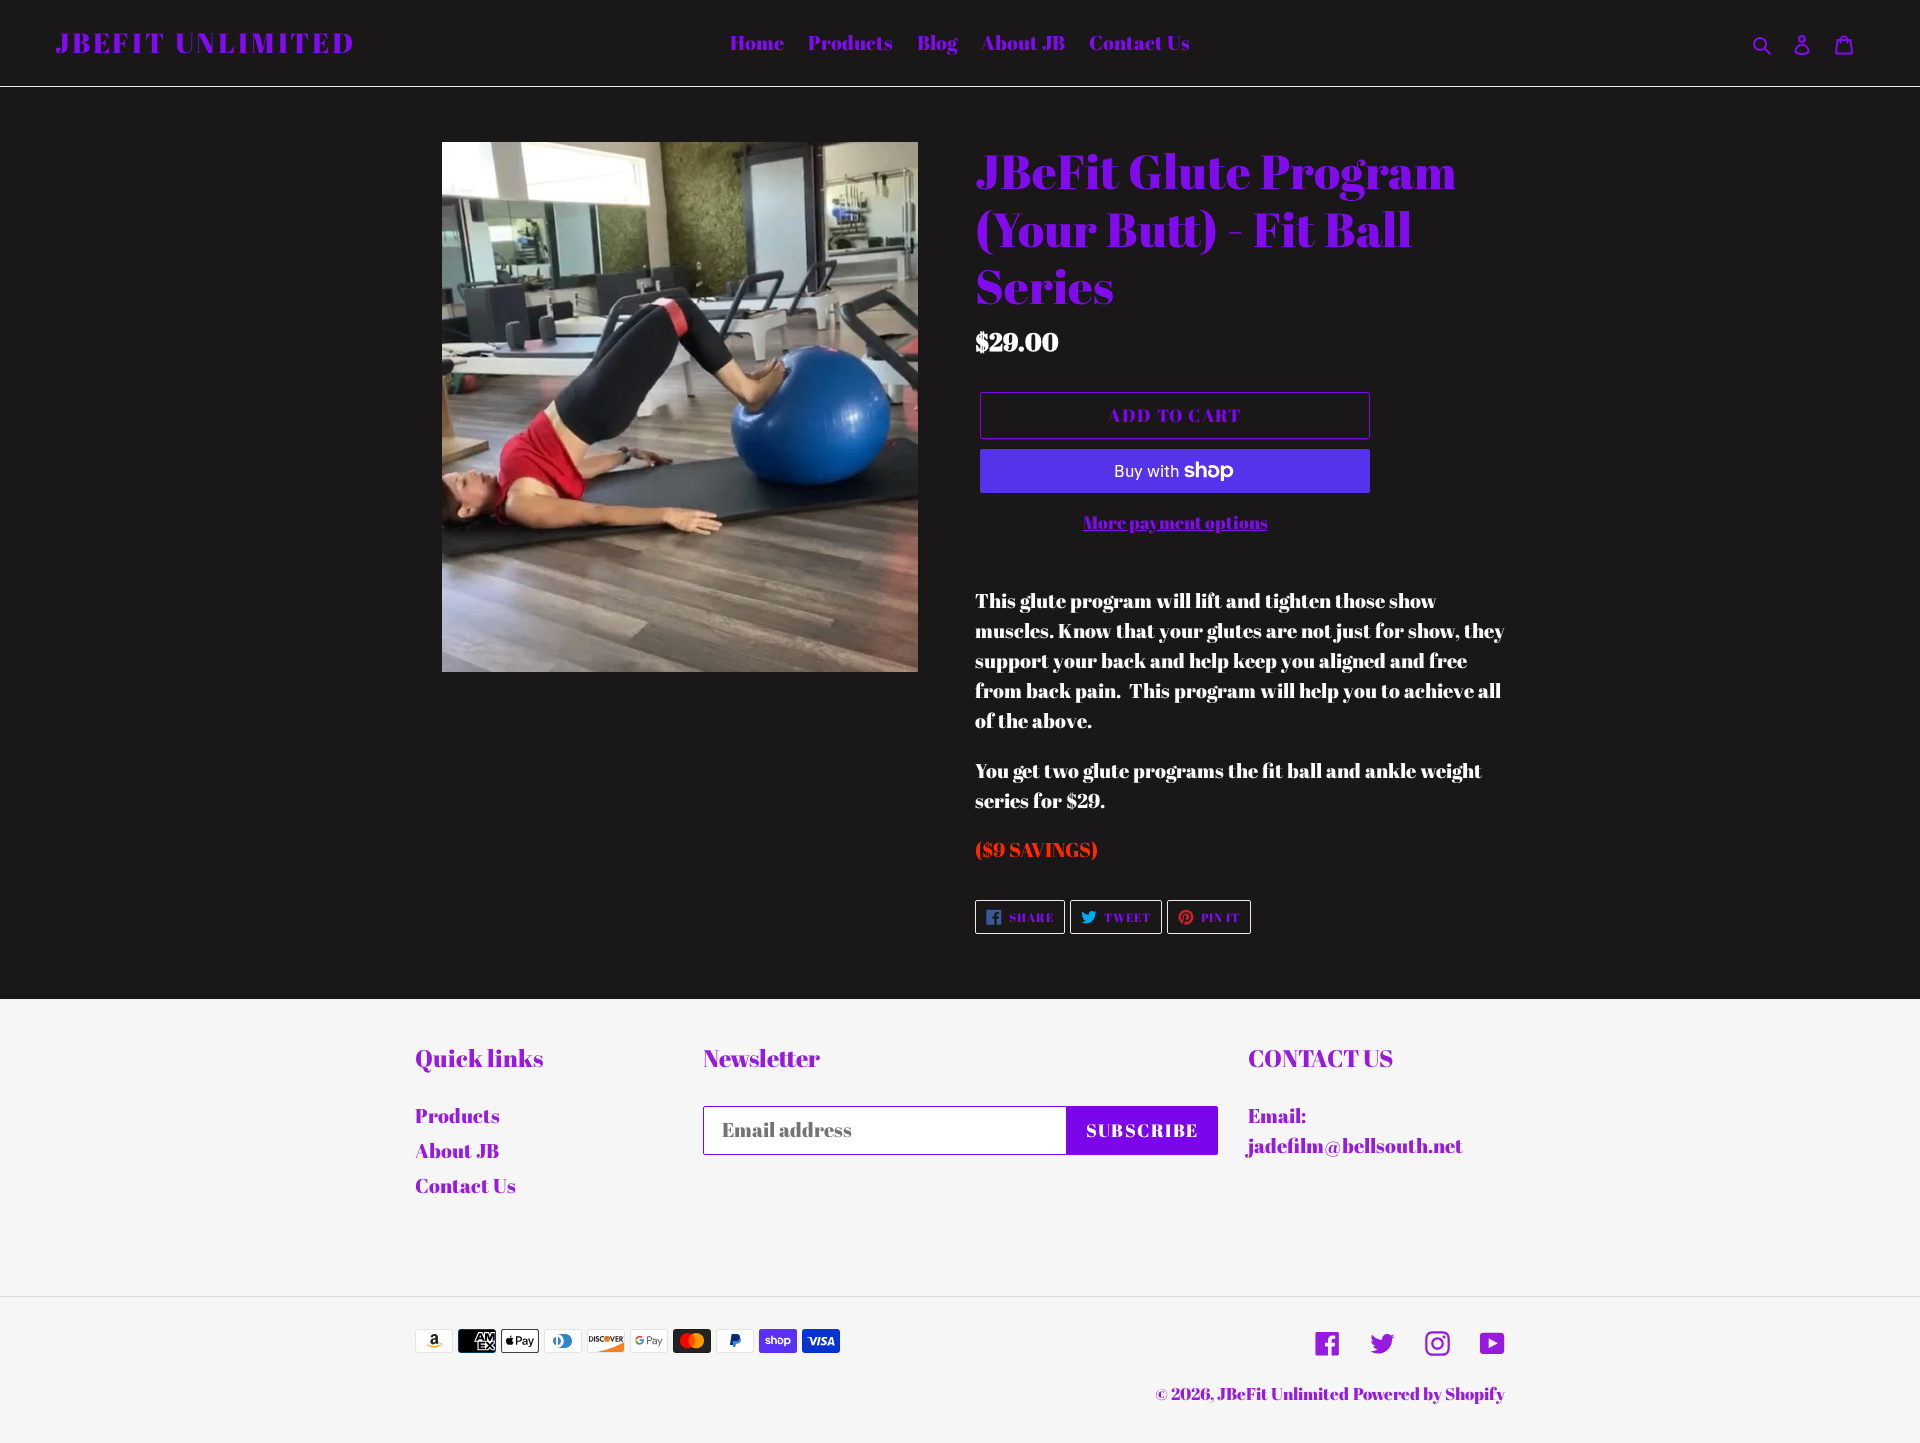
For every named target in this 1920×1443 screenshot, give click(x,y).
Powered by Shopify (1429, 1393)
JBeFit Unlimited (205, 43)
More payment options (1175, 522)
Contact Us (465, 1185)
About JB (457, 1150)
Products (457, 1115)
